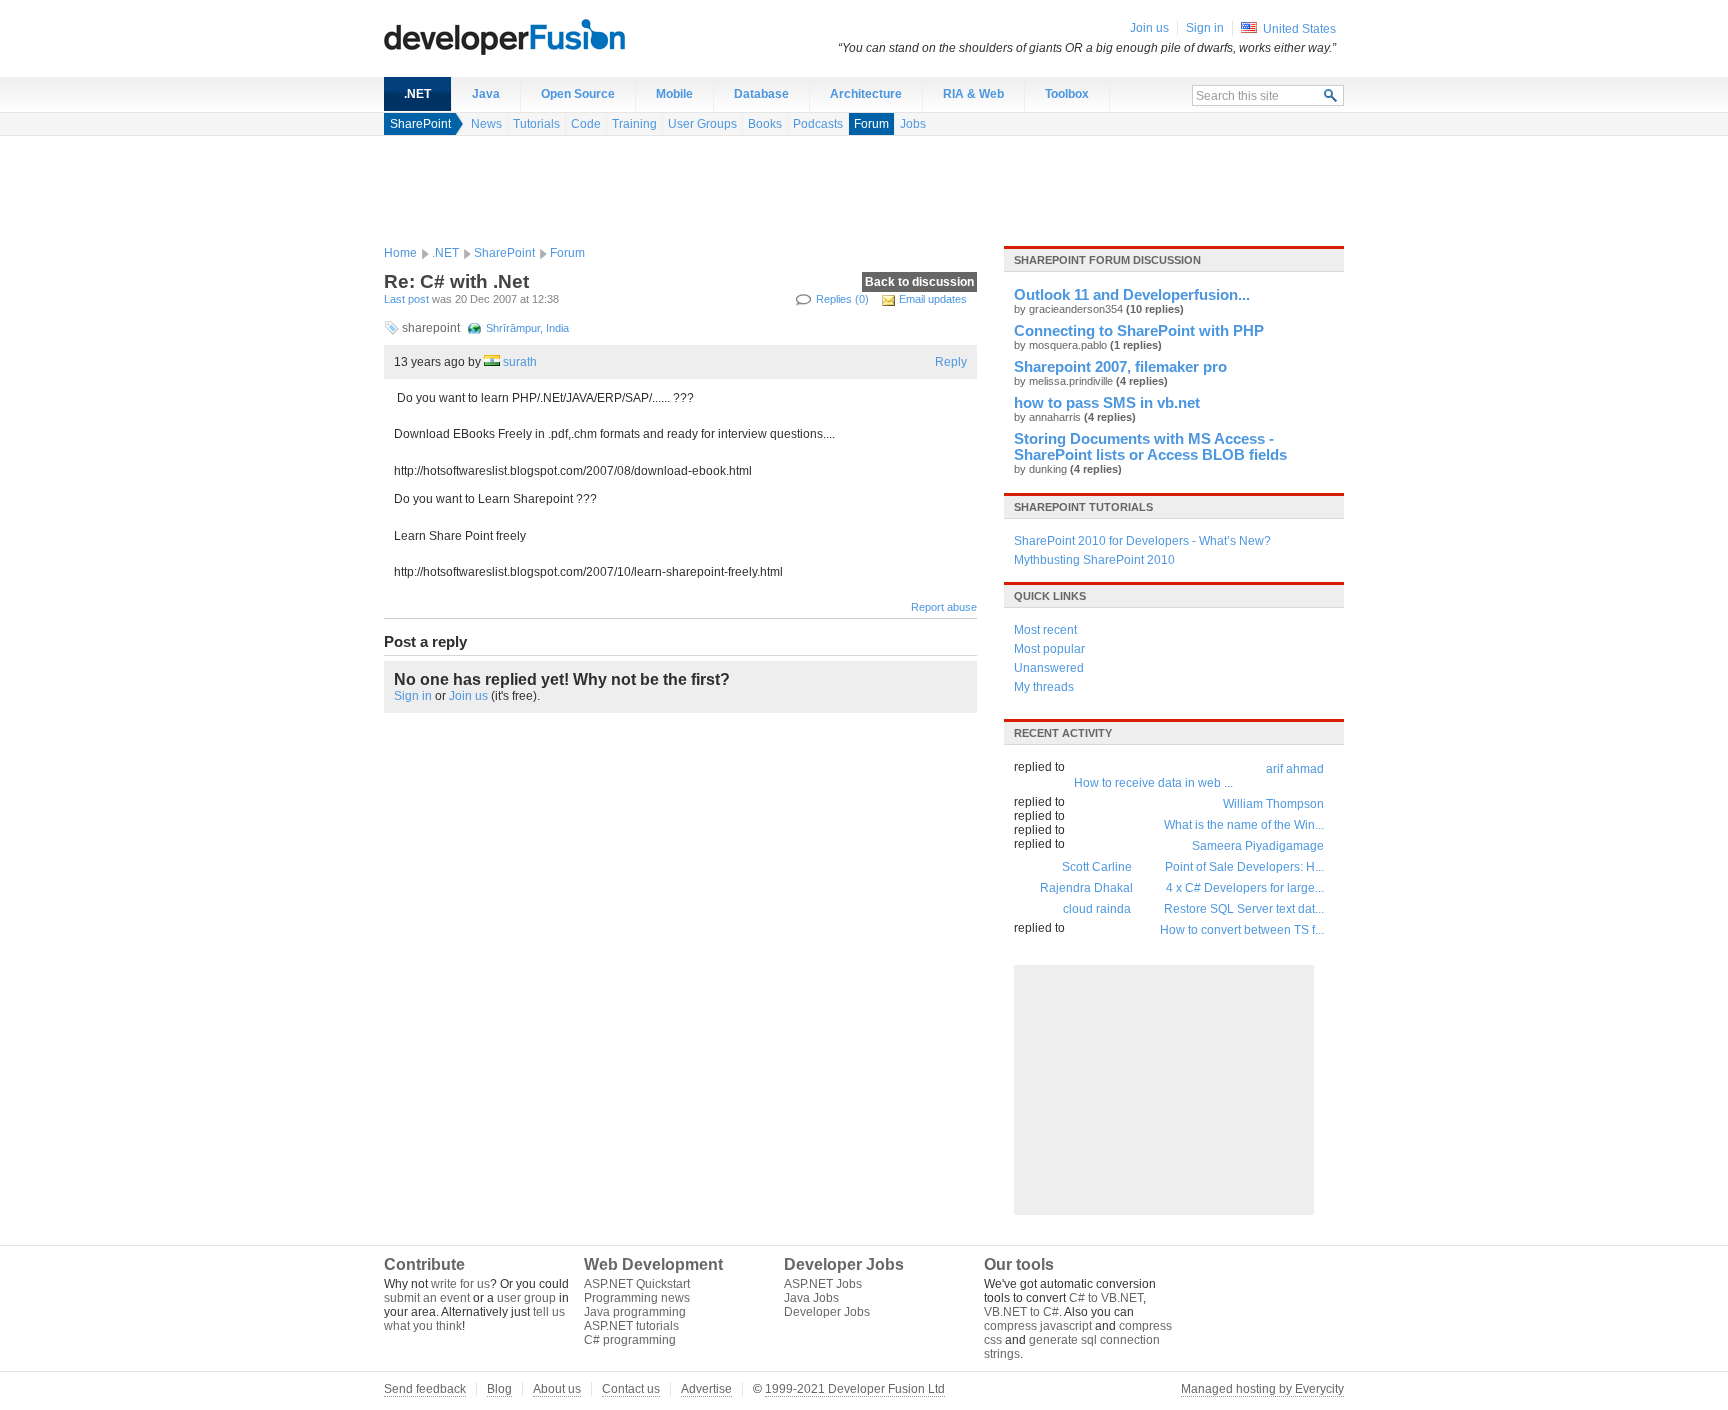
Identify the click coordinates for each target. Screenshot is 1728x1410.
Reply (951, 362)
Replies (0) (842, 299)
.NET (417, 94)
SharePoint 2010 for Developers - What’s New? (1142, 541)
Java (486, 94)
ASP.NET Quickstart (637, 1284)
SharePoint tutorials (1083, 507)
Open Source (578, 94)
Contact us (631, 1389)
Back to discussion (919, 282)
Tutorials (536, 124)
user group (526, 1298)
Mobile (674, 94)
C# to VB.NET (1106, 1298)
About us (557, 1389)
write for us (460, 1284)
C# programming (630, 1340)
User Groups (702, 124)
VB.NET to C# (1021, 1312)
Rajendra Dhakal (1086, 888)
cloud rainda (1097, 909)
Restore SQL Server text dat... (1244, 909)
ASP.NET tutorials (631, 1326)
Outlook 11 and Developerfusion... (1132, 295)
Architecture (866, 94)
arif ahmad (1295, 769)
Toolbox (1067, 94)
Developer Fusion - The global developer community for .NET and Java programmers (554, 36)
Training (634, 124)
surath (520, 362)
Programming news (637, 1298)
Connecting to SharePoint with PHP (1139, 331)
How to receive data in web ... (1153, 783)
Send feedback (425, 1389)
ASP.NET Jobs (823, 1284)
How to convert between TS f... (1242, 930)
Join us (468, 696)
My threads (1044, 687)
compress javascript (1038, 1326)
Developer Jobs (827, 1312)
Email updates (933, 299)
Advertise (706, 1389)
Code (586, 124)
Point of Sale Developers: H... (1244, 867)
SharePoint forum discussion (1107, 260)
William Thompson (1273, 804)
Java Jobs (811, 1298)
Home (400, 253)
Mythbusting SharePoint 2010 (1094, 560)
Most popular (1049, 649)
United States (1299, 29)
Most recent (1045, 630)
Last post (406, 299)
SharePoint (420, 124)
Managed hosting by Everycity (1262, 1389)
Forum (871, 124)
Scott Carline (1097, 867)
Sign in (413, 696)
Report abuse (944, 607)
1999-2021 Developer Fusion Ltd (855, 1389)
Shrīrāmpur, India (527, 328)
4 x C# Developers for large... (1245, 888)
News (486, 124)
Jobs (913, 124)
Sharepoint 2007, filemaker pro (1120, 367)
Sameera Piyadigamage (1258, 846)
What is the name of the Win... (1244, 825)
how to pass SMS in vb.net (1107, 403)
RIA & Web (973, 94)
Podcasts (818, 124)
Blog (499, 1389)
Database (761, 94)
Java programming (635, 1312)
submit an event (427, 1298)
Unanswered (1049, 668)
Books (765, 124)
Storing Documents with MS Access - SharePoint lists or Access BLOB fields (1150, 447)
